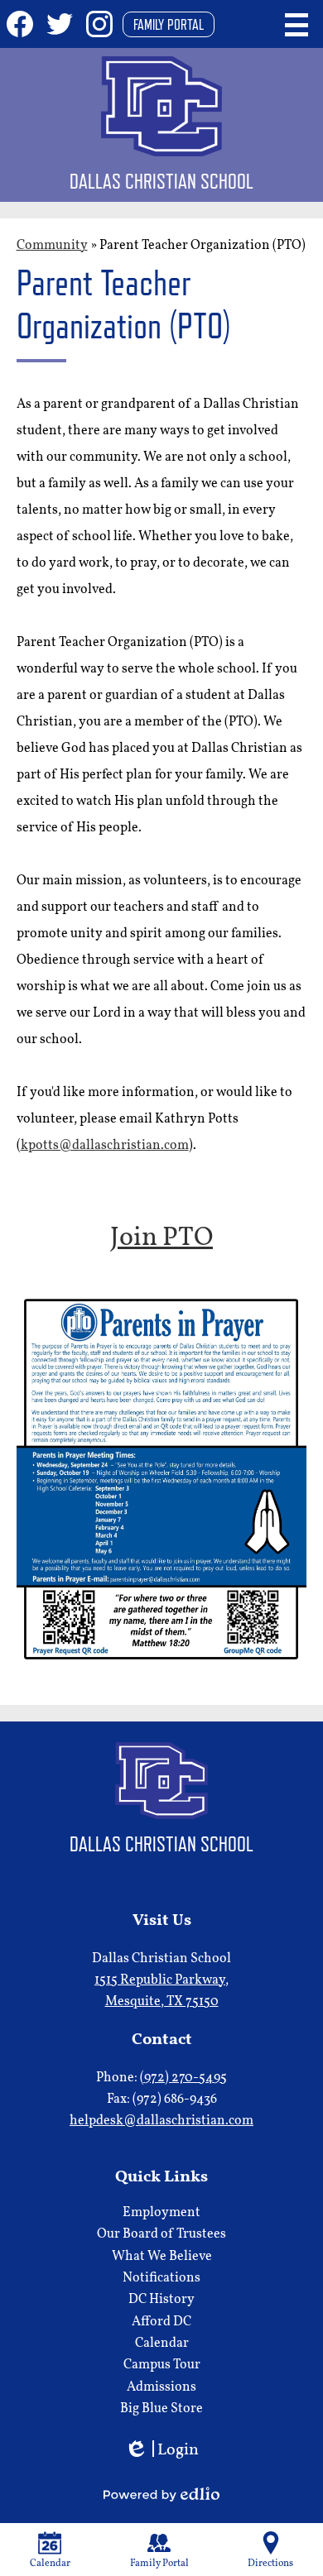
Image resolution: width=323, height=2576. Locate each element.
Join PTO (161, 1238)
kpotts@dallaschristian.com (105, 1146)
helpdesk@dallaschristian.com (161, 2121)
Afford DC (161, 2322)
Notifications (161, 2278)
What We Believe (162, 2257)
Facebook (20, 24)
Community (52, 246)
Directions (270, 2564)
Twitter (60, 24)
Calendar (162, 2344)
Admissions (161, 2387)
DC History (161, 2300)
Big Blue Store (161, 2409)
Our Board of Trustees (161, 2234)
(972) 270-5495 (183, 2078)
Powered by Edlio (161, 2494)
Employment (161, 2213)
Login (161, 2452)
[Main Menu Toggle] (296, 25)
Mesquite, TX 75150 (161, 1991)
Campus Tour (162, 2365)
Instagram (99, 24)
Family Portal (169, 24)
